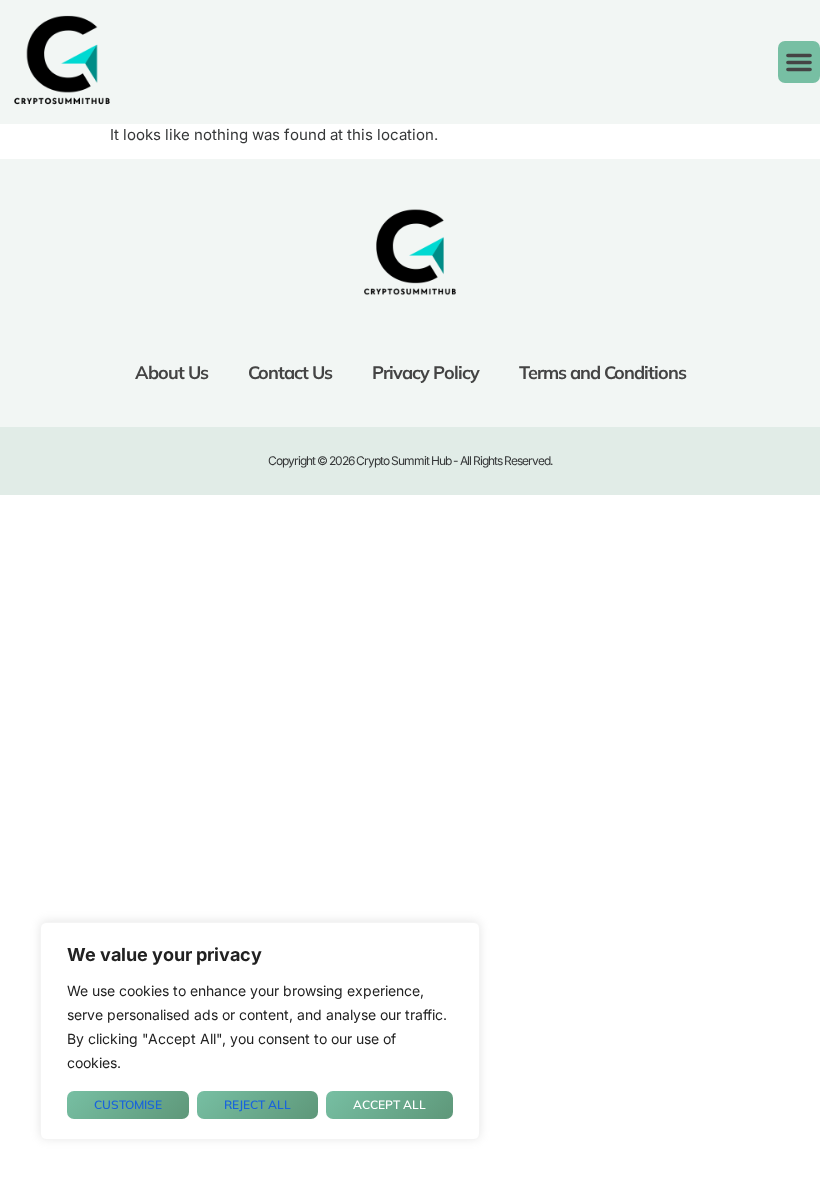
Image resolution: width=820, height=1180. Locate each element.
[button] (799, 62)
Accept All (389, 1104)
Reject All (257, 1104)
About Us (171, 372)
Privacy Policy (425, 372)
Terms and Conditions (602, 372)
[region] (260, 1031)
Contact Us (290, 372)
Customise (128, 1104)
